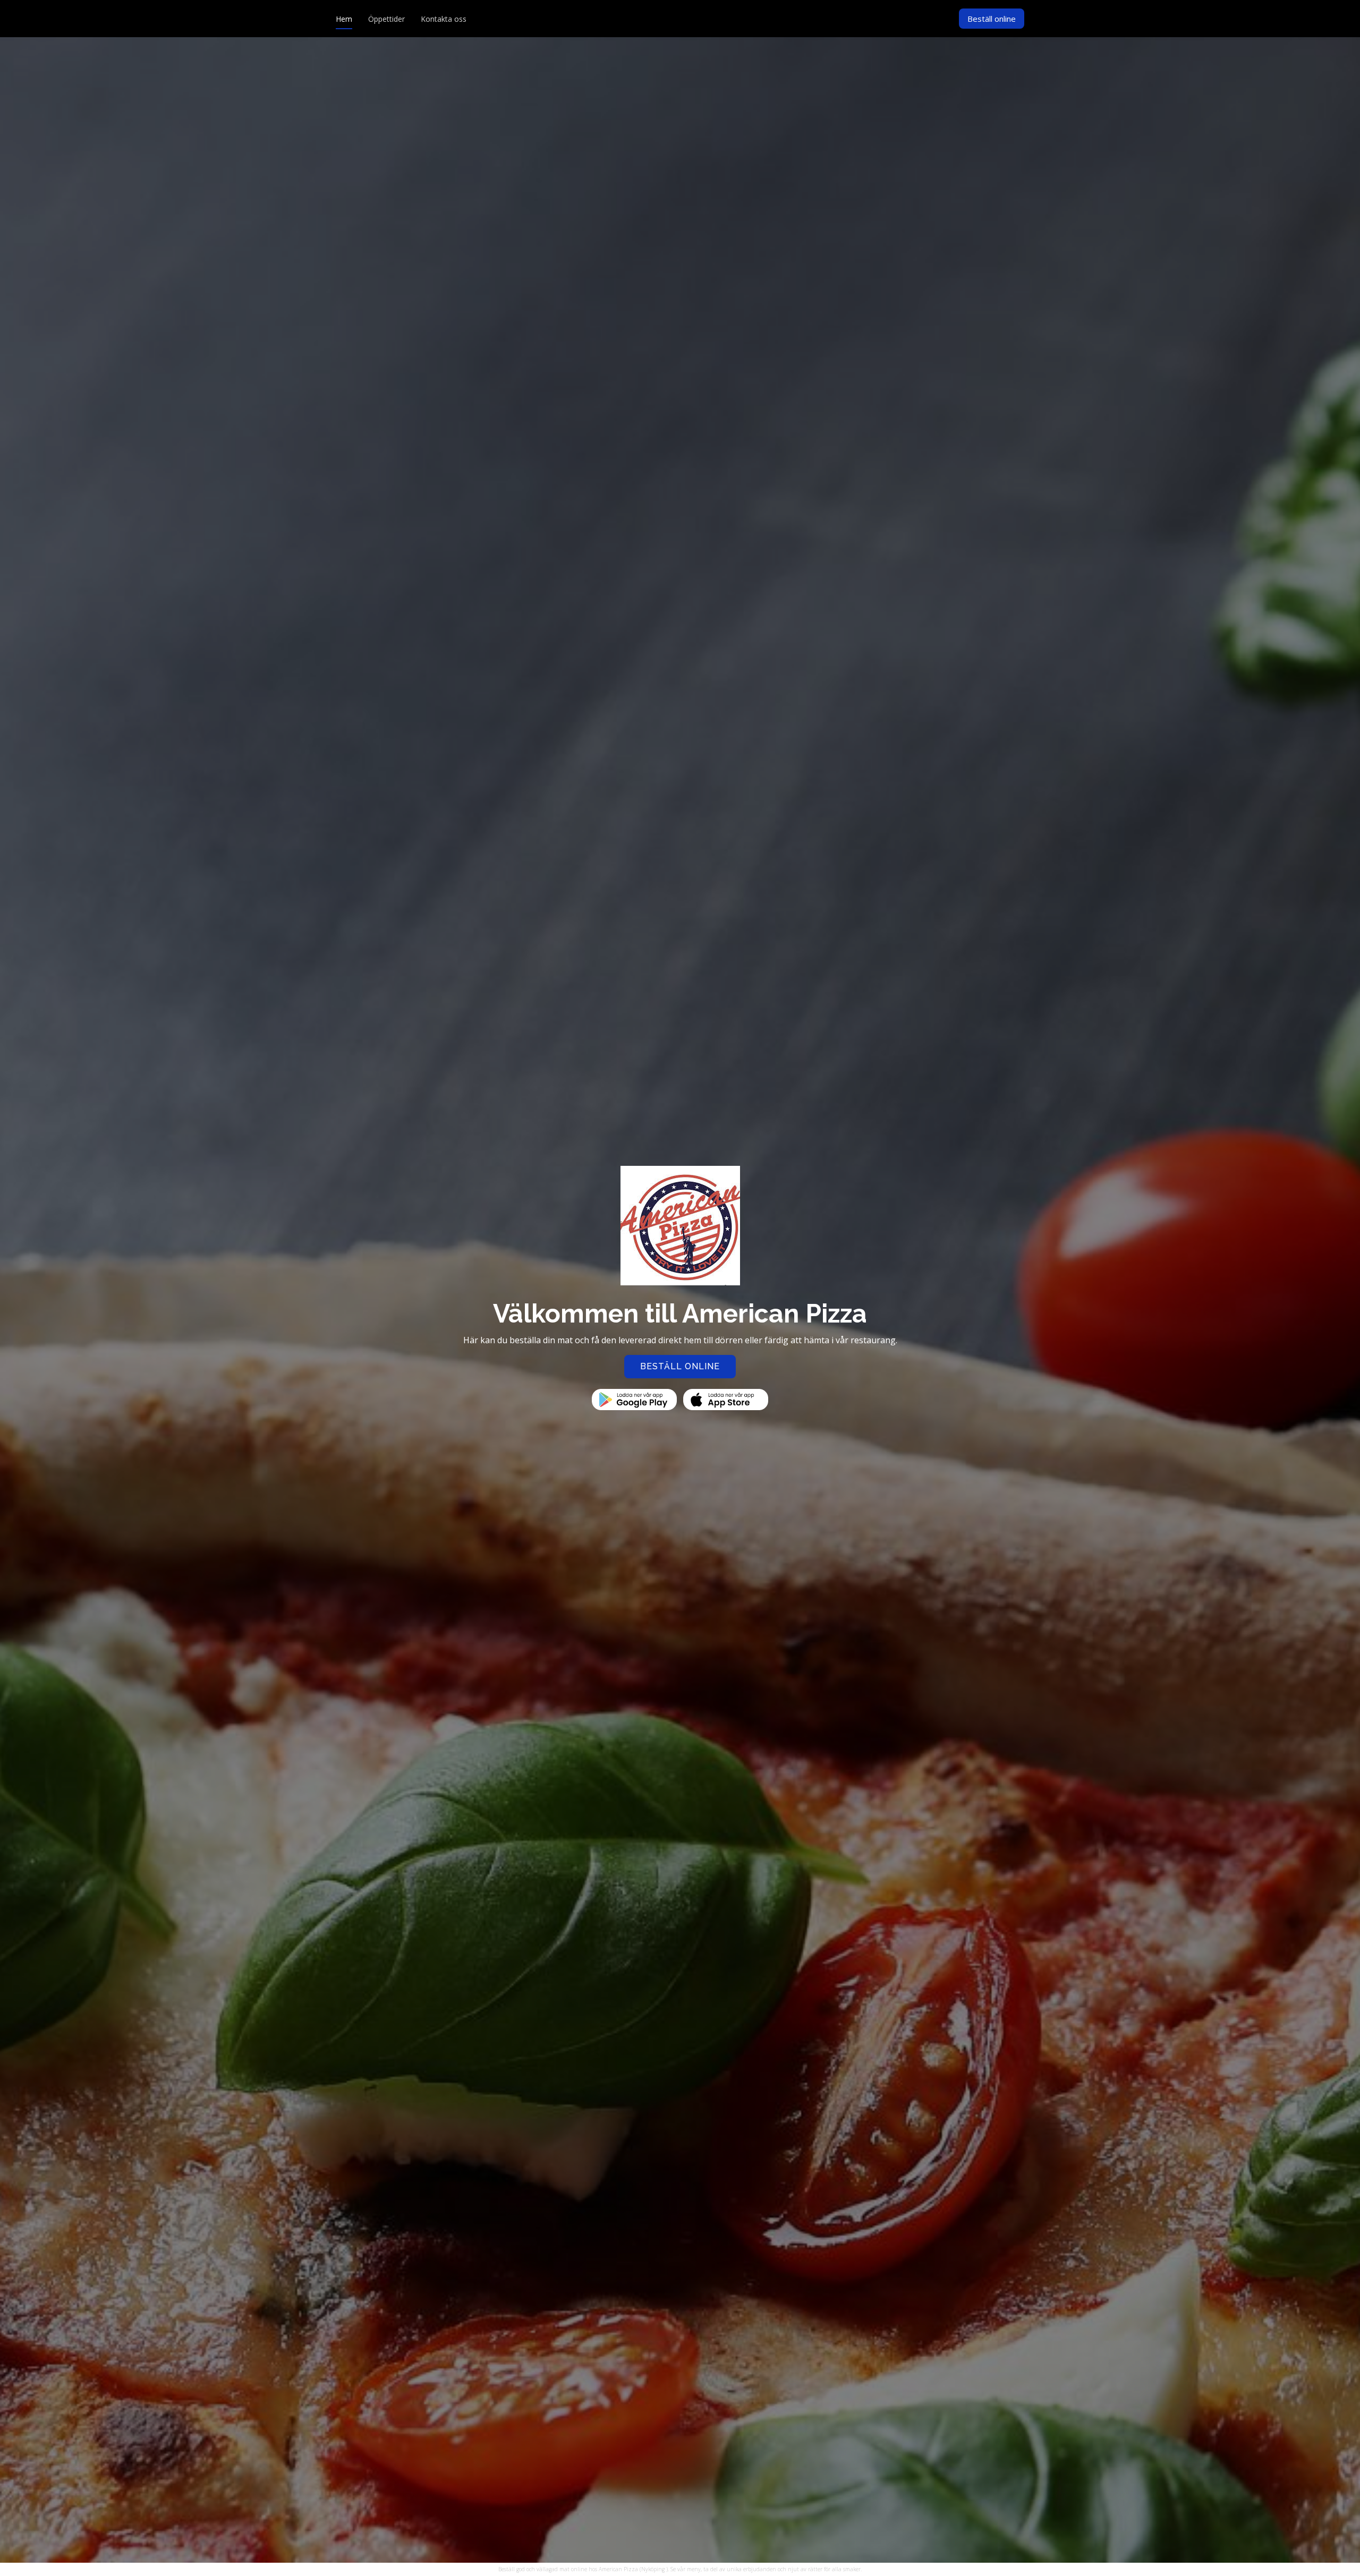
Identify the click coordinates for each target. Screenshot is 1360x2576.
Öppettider (386, 19)
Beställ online (992, 19)
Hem (344, 19)
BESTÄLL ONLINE (680, 1366)
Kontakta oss (444, 19)
